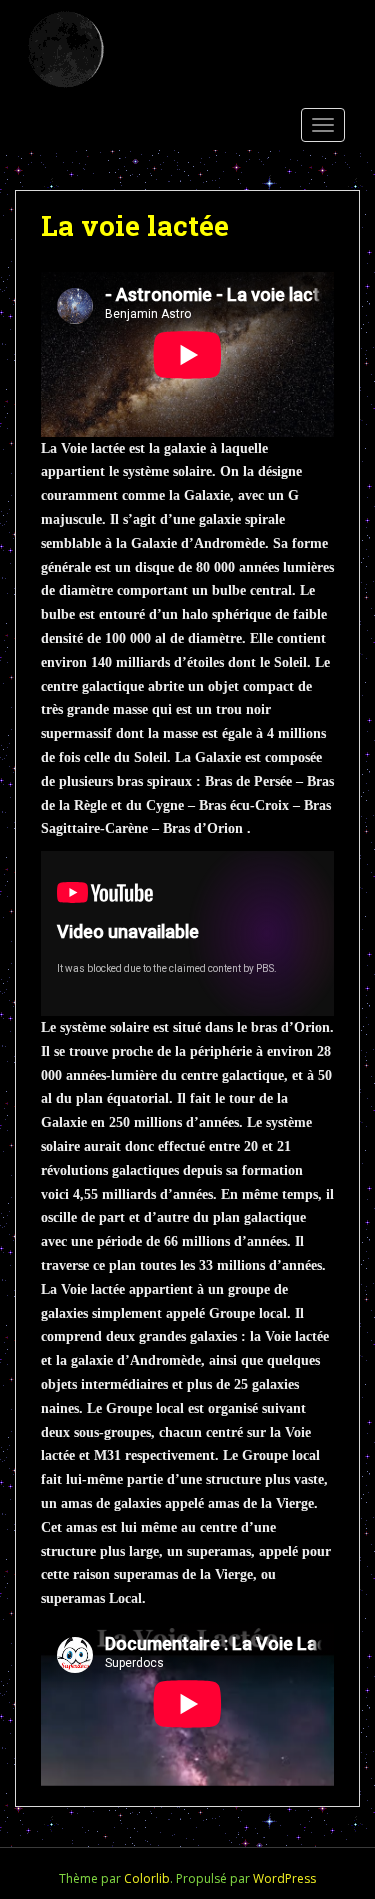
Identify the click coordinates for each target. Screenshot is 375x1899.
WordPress (284, 1878)
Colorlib (147, 1878)
